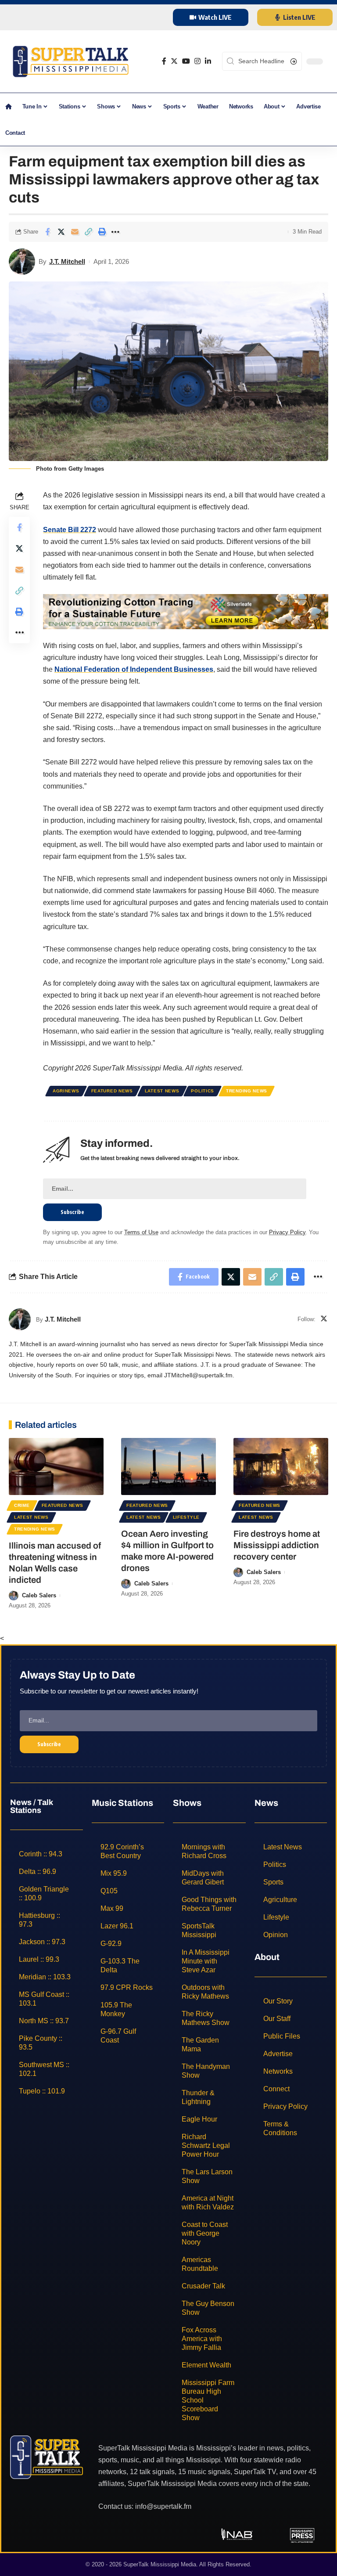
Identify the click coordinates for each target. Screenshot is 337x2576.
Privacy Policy (287, 1232)
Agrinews (66, 1091)
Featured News (112, 1091)
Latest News (162, 1091)
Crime (22, 1505)
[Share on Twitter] (61, 232)
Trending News (247, 1091)
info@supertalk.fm (163, 2506)
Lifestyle (186, 1517)
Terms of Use (141, 1232)
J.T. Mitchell (67, 261)
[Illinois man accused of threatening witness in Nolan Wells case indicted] (56, 1466)
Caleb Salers (39, 1595)
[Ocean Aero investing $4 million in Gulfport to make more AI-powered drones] (168, 1466)
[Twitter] (174, 61)
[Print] (102, 232)
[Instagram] (197, 61)
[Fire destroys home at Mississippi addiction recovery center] (281, 1466)
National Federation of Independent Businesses (134, 669)
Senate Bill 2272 (70, 530)
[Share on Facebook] (47, 232)
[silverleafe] (186, 611)
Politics (203, 1091)
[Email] (75, 232)
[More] (115, 232)
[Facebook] (164, 61)
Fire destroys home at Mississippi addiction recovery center (277, 1545)
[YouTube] (186, 61)
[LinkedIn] (208, 61)
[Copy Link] (88, 232)
